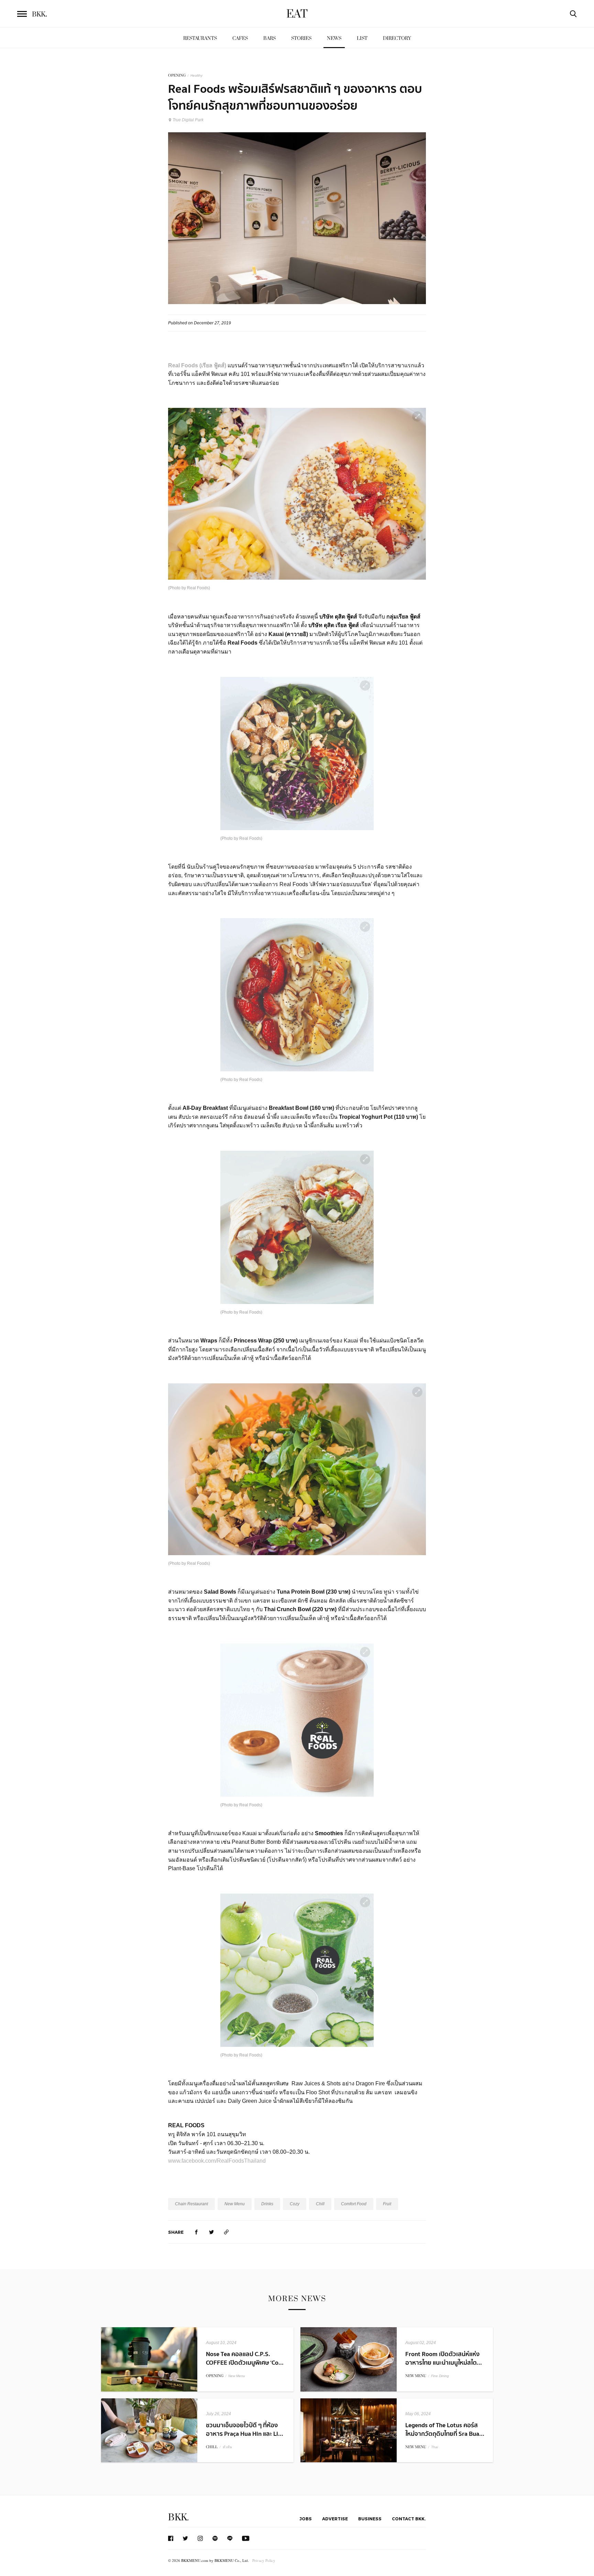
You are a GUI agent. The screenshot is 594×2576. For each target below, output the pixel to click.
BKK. (178, 2517)
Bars (269, 38)
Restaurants (200, 38)
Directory (397, 38)
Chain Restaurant (191, 2204)
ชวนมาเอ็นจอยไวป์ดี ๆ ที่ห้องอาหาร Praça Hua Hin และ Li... (245, 2430)
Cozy (295, 2204)
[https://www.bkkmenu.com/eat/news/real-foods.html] (227, 2232)
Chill (320, 2204)
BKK (40, 14)
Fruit (387, 2204)
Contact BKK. (409, 2519)
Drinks (267, 2204)
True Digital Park (188, 120)
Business (370, 2519)
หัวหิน (227, 2447)
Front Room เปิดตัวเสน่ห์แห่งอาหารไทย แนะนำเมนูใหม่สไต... (444, 2358)
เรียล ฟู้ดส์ (213, 365)
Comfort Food (354, 2204)
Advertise (335, 2519)
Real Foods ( (185, 365)
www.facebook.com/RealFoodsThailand (217, 2161)
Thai (434, 2447)
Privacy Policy (264, 2560)
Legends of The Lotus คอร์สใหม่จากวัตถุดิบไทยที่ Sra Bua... (445, 2430)
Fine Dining (440, 2376)
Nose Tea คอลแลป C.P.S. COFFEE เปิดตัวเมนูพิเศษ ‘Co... (245, 2358)
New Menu (235, 2204)
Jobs (306, 2519)
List (362, 38)
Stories (301, 38)
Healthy (196, 75)
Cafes (240, 38)
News (334, 38)
